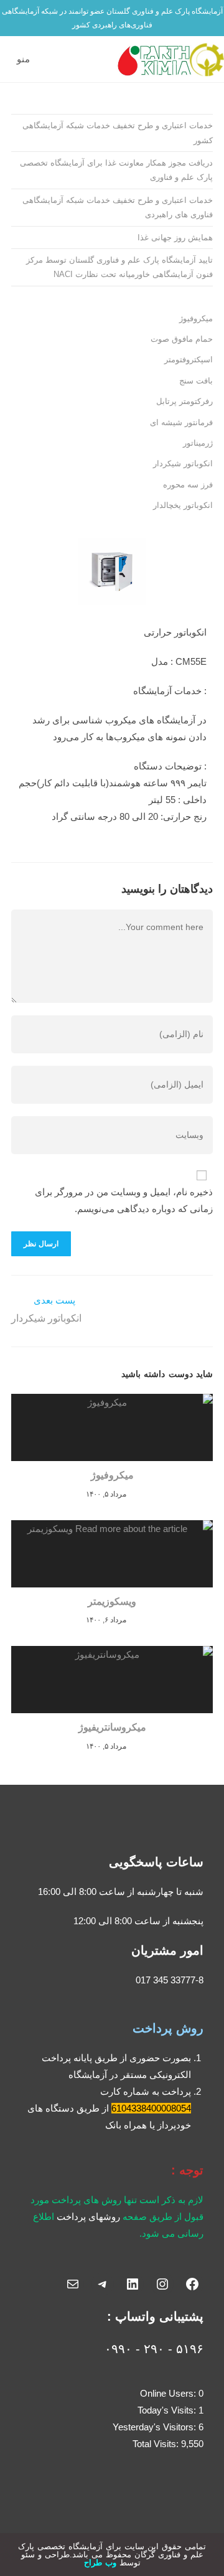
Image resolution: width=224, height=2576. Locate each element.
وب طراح (100, 2563)
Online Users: (169, 2393)
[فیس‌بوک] (192, 2284)
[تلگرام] (103, 2284)
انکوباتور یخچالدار (183, 505)
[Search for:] (8, 59)
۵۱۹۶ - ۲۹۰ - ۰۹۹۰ (154, 2349)
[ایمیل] (73, 2284)
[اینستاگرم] (162, 2284)
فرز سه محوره (188, 485)
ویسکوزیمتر (112, 1601)
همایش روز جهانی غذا (175, 237)
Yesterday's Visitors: (156, 2427)
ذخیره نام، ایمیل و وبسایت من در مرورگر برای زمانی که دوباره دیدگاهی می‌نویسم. (124, 1200)
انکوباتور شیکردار (183, 463)
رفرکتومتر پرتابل (184, 401)
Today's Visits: (168, 2410)
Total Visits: (157, 2444)
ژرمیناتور (198, 443)
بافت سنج (196, 381)
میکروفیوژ (196, 318)
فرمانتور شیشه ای (181, 422)
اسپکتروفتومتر (189, 360)
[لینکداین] (133, 2284)
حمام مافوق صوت (182, 339)
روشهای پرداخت (88, 2216)
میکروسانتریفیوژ (112, 1727)
